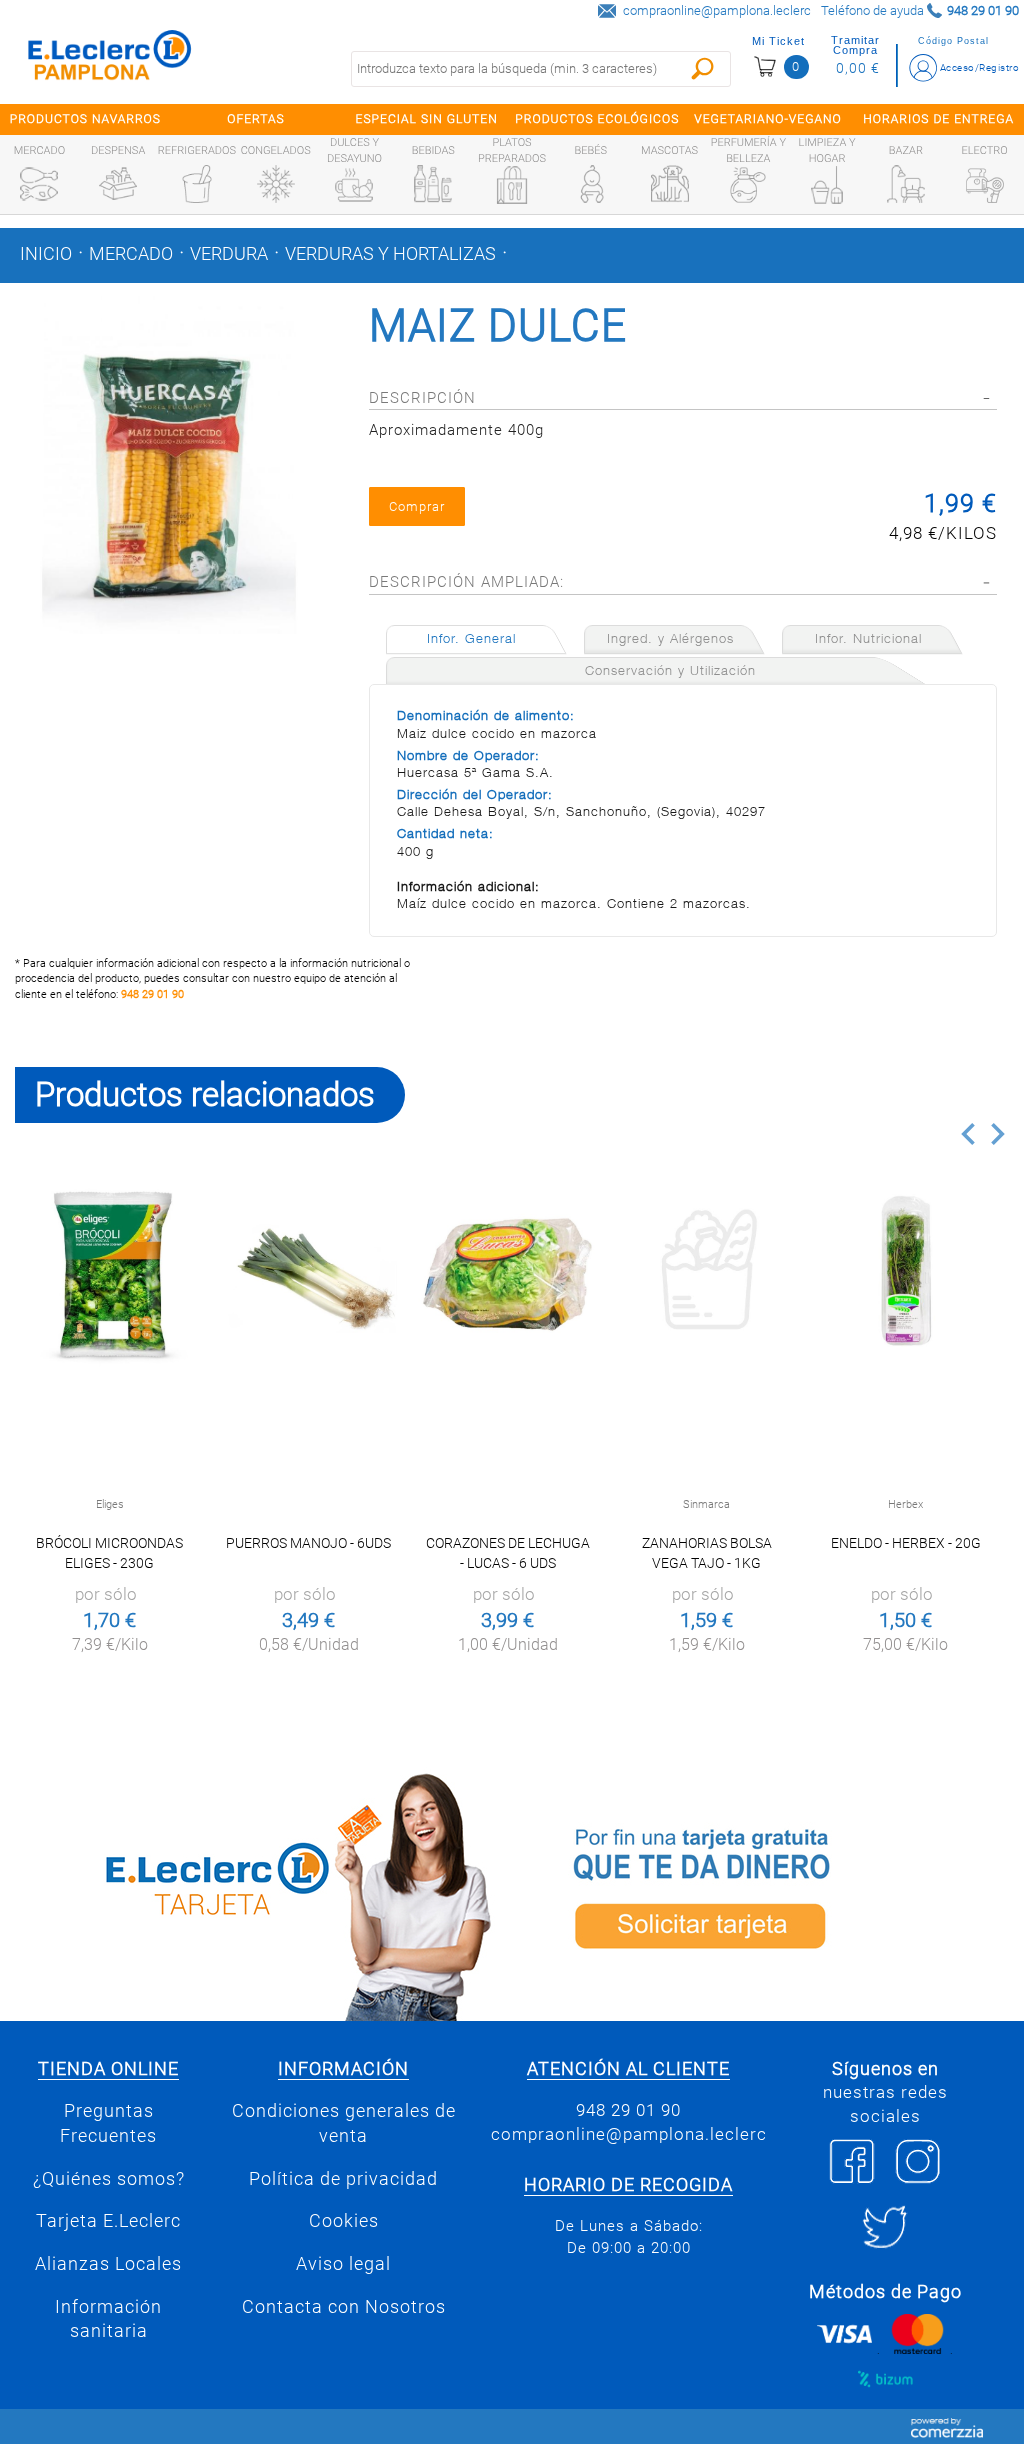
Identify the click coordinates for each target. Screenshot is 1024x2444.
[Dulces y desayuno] (354, 185)
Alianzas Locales (108, 2264)
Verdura (229, 254)
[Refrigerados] (197, 184)
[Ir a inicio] (110, 59)
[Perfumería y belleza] (748, 185)
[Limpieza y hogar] (827, 185)
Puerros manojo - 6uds (308, 1543)
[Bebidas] (433, 184)
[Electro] (985, 184)
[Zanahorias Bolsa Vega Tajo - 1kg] (706, 1274)
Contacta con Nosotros (344, 2307)
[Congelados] (276, 184)
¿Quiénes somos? (109, 2179)
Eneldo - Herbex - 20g (906, 1543)
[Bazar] (906, 184)
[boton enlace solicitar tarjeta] (768, 1893)
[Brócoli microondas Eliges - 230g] (109, 1274)
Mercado (131, 254)
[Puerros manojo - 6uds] (308, 1274)
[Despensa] (118, 184)
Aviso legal (343, 2264)
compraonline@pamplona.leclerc (717, 10)
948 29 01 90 (152, 994)
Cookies (344, 2221)
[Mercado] (39, 184)
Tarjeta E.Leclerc (108, 2221)
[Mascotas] (670, 184)
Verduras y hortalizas (390, 254)
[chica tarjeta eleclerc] (256, 1893)
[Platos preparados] (512, 185)
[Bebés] (591, 184)
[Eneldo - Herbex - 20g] (905, 1274)
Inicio (46, 254)
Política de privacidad (343, 2179)
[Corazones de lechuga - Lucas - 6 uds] (507, 1274)
